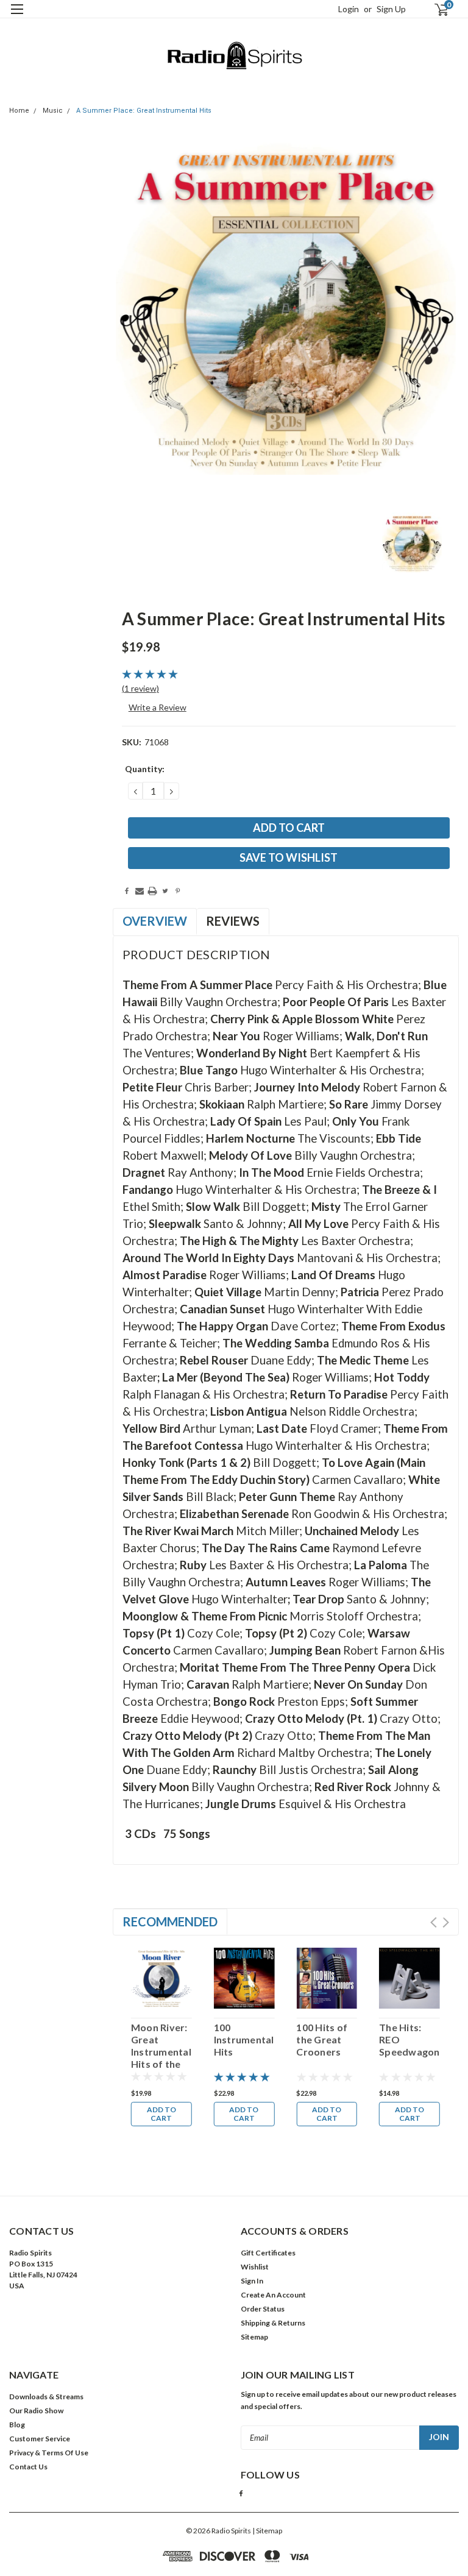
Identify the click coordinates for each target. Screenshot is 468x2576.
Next (446, 1922)
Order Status (263, 2309)
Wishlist (255, 2267)
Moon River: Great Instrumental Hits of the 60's (161, 2046)
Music (53, 111)
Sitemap (254, 2337)
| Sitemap (267, 2531)
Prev (434, 1922)
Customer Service (40, 2439)
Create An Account (273, 2295)
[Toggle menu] (17, 17)
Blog (17, 2425)
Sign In (252, 2281)
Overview (155, 921)
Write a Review (158, 707)
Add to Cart (161, 2114)
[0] (436, 9)
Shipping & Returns (273, 2323)
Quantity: (145, 769)
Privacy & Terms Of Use (49, 2453)
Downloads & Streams (46, 2397)
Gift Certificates (268, 2253)
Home (19, 111)
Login (349, 9)
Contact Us (28, 2467)
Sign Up (391, 9)
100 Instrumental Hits (244, 2039)
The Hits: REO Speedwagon (409, 2039)
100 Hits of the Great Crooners (322, 2039)
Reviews (233, 921)
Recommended (170, 1921)
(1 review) (140, 688)
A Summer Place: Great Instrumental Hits (144, 111)
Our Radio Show (36, 2411)
